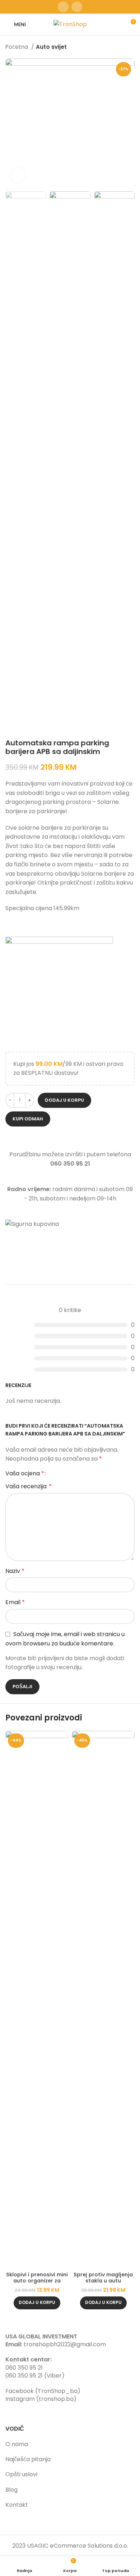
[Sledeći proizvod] (131, 47)
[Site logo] (70, 24)
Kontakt (17, 2505)
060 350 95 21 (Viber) (35, 2376)
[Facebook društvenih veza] (63, 7)
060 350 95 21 (24, 2368)
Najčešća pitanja (28, 2459)
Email (15, 1602)
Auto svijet (51, 47)
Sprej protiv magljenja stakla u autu (103, 2278)
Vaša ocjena (25, 1474)
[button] (37, 2303)
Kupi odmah (28, 1119)
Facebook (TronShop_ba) (43, 2391)
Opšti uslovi (21, 2474)
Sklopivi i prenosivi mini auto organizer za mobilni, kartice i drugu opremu (37, 2284)
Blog (11, 2490)
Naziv (15, 1571)
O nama (17, 2444)
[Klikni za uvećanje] (18, 175)
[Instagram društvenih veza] (77, 7)
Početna (17, 47)
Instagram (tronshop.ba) (41, 2399)
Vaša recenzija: (29, 1486)
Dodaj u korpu (64, 1100)
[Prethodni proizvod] (117, 47)
